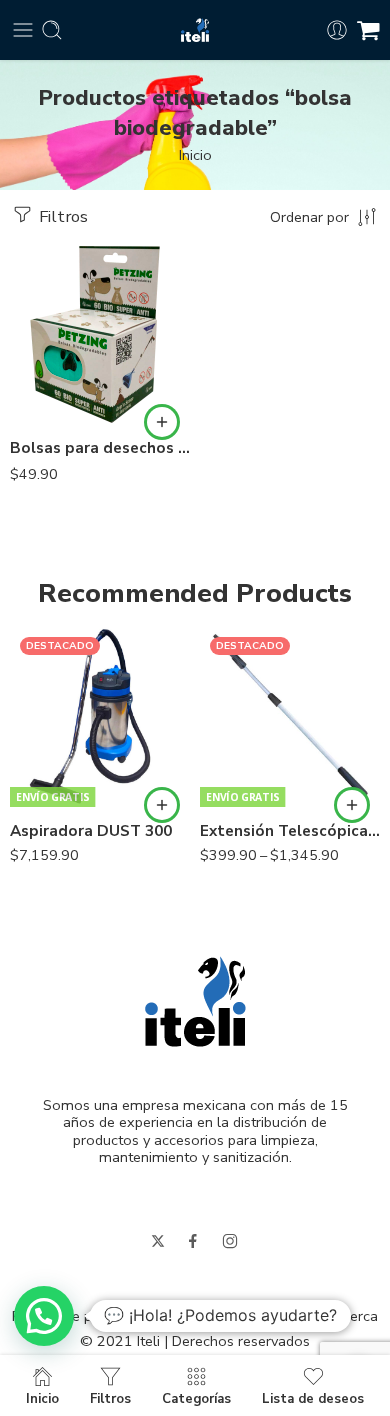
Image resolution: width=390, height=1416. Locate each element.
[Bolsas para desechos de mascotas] (100, 334)
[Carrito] (368, 30)
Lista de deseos (313, 1398)
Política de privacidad (80, 1316)
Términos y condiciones (240, 1316)
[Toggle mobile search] (52, 30)
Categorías (196, 1398)
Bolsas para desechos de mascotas (100, 448)
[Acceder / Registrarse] (337, 30)
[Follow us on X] (158, 1241)
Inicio (195, 155)
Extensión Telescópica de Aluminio (290, 831)
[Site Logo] (195, 1000)
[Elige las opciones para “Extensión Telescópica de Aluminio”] (352, 805)
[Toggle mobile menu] (23, 30)
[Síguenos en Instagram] (230, 1241)
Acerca (355, 1316)
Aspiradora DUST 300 (91, 831)
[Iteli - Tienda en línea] (195, 30)
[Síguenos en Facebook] (193, 1241)
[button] (162, 422)
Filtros (61, 216)
